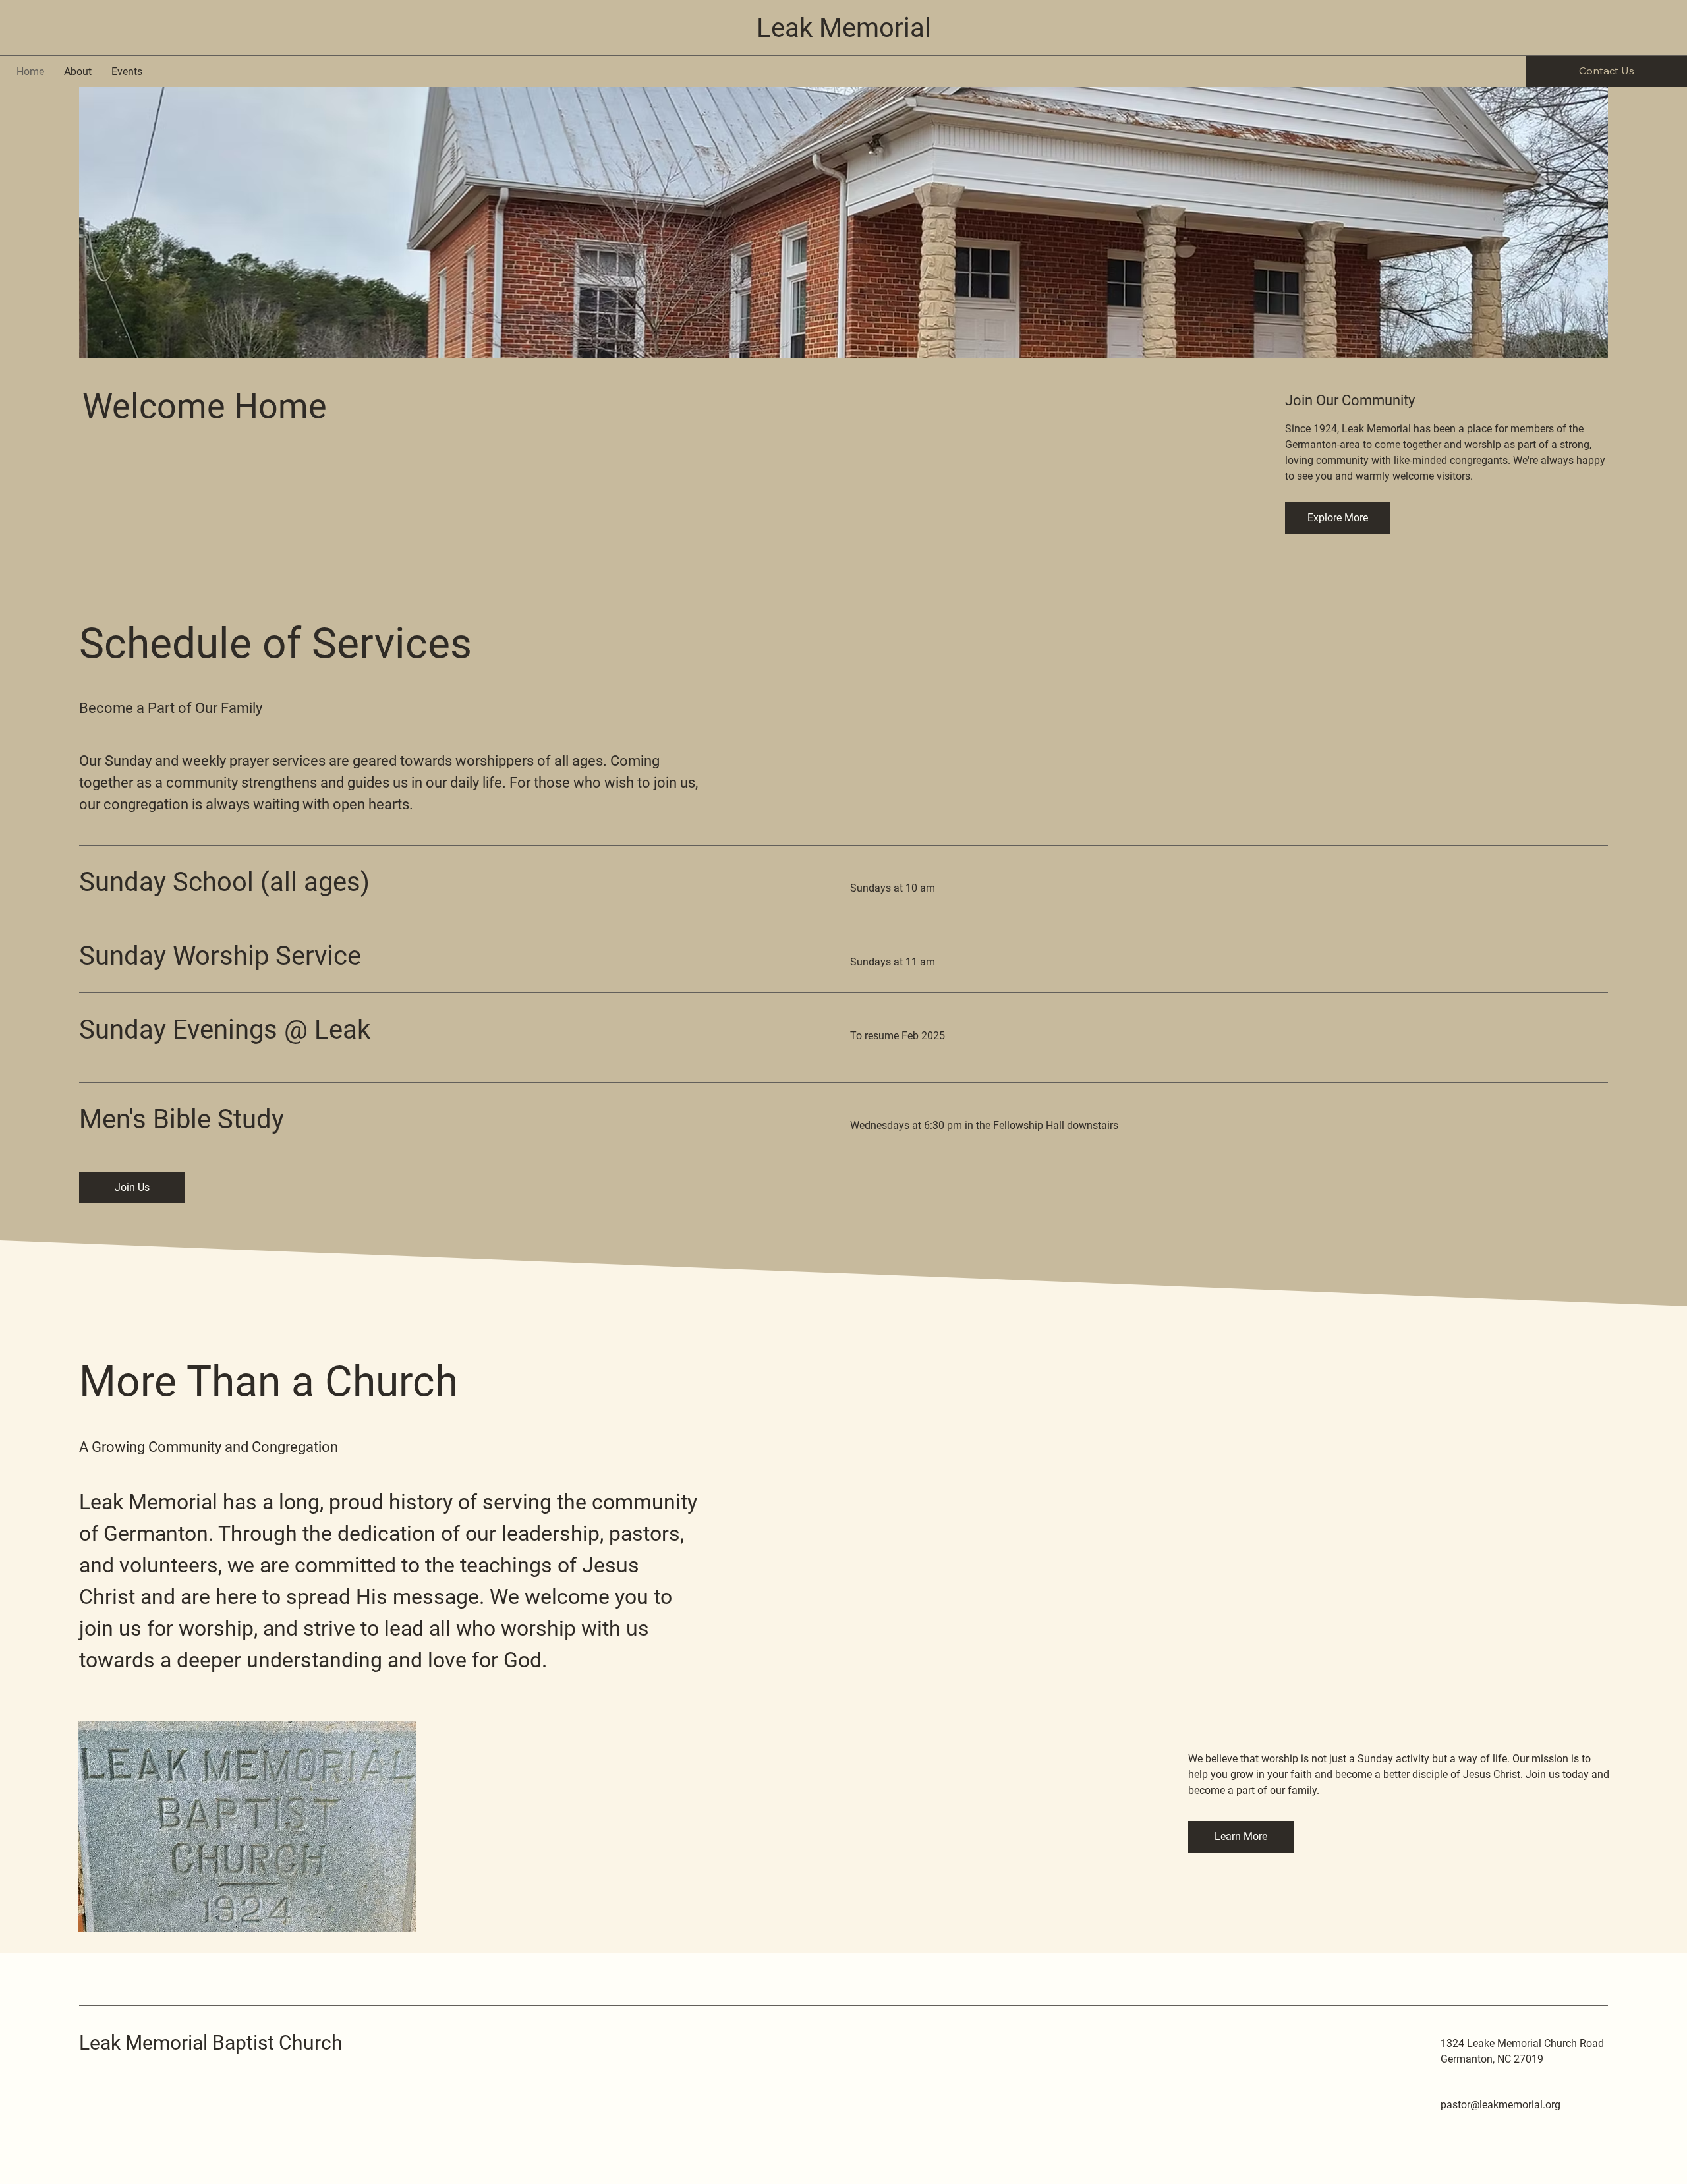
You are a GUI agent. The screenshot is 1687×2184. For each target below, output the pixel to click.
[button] (1338, 518)
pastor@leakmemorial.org (1501, 2105)
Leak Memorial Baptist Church (211, 2043)
